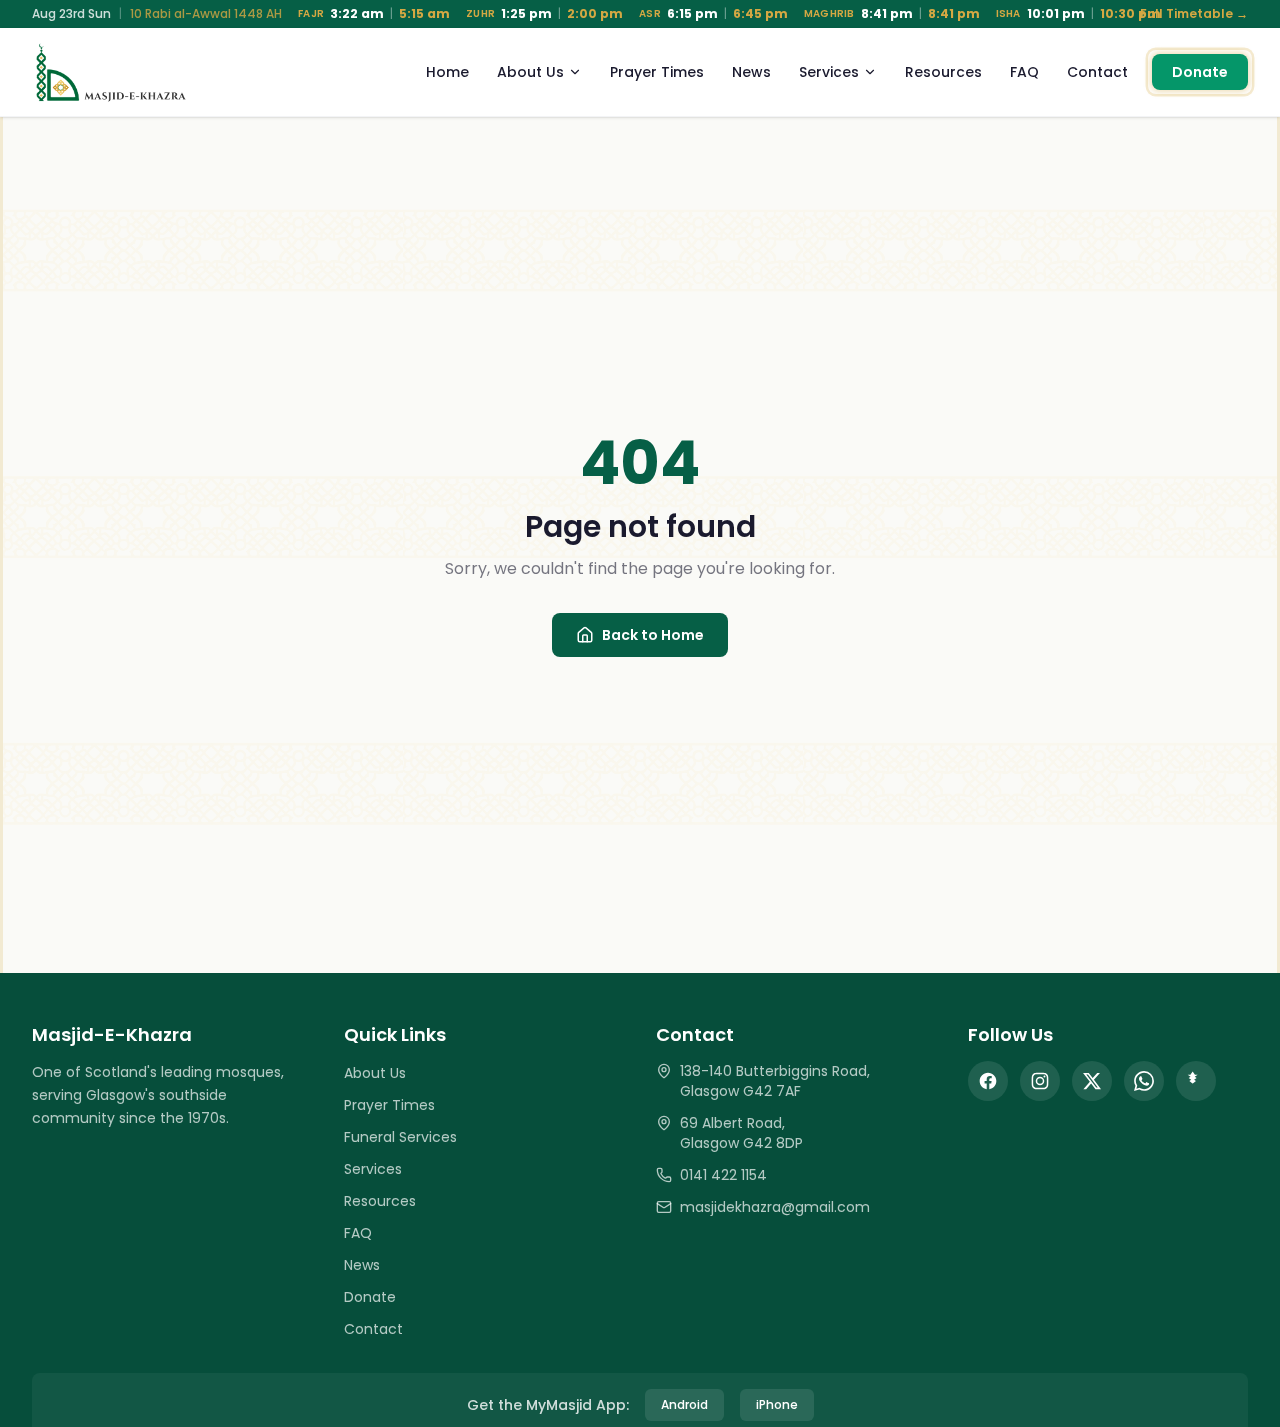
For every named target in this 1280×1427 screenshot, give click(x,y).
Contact (1097, 72)
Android (684, 1404)
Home (447, 72)
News (751, 72)
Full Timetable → (1194, 14)
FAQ (1024, 72)
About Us (530, 72)
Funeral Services (400, 1137)
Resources (943, 72)
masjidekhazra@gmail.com (775, 1207)
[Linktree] (1196, 1081)
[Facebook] (988, 1081)
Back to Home (653, 635)
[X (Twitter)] (1092, 1081)
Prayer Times (657, 72)
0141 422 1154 (723, 1175)
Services (829, 72)
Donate (1200, 72)
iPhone (777, 1404)
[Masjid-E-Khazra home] (110, 72)
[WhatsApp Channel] (1144, 1081)
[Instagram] (1040, 1081)
